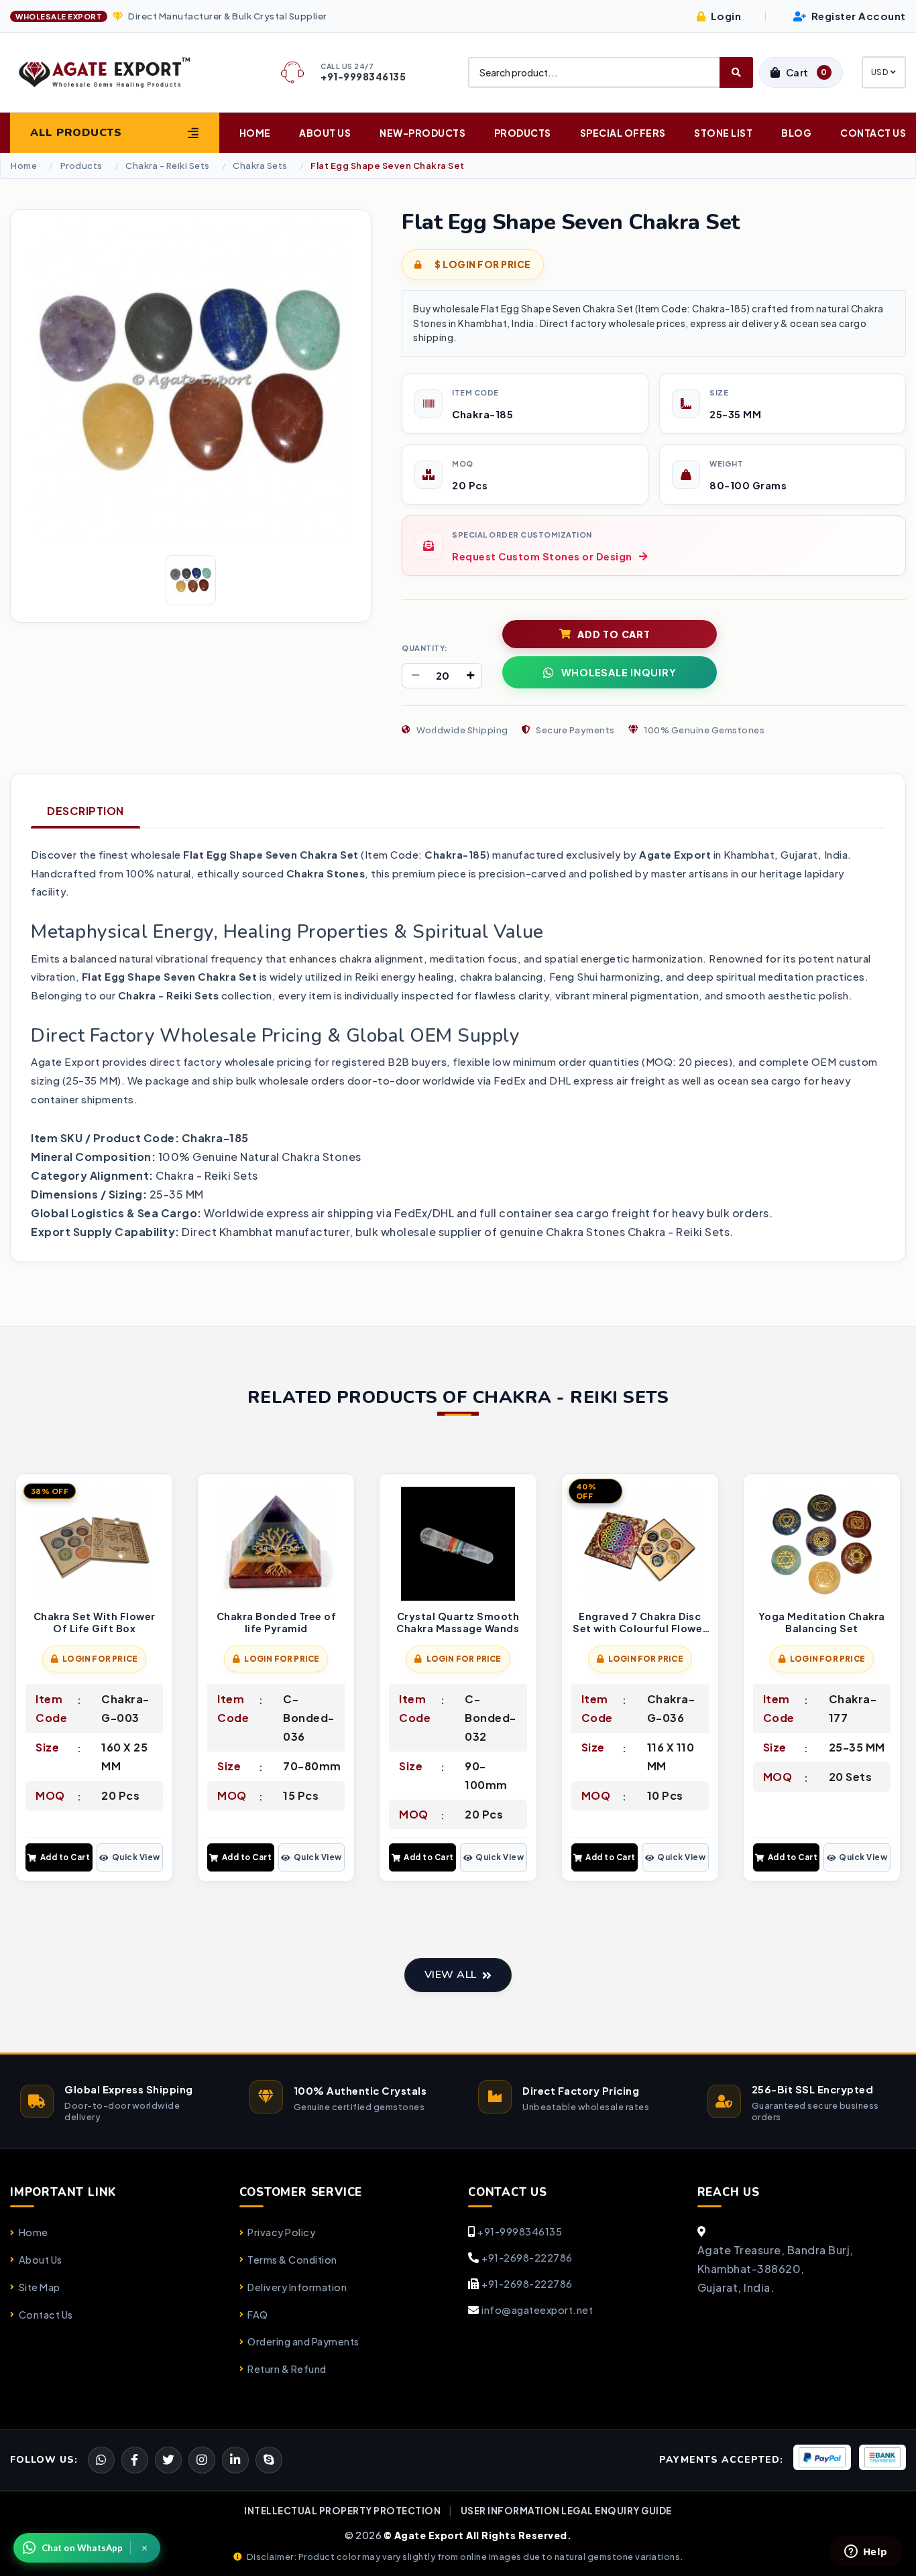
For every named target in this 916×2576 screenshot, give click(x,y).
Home (255, 133)
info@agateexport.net (537, 2310)
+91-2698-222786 (527, 2258)
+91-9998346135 (520, 2231)
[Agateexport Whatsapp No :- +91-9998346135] (101, 2460)
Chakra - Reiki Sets (168, 166)
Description (85, 811)
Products (523, 133)
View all (451, 1975)
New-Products (422, 133)
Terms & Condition (292, 2260)
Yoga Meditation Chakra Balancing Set (822, 1622)
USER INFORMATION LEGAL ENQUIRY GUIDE (566, 2511)
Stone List (723, 133)
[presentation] (21, 1679)
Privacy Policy (281, 2232)
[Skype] (269, 2460)
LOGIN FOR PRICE (100, 1659)
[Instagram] (202, 2460)
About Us (325, 133)
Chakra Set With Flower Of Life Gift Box (95, 1622)
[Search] (736, 72)
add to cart (614, 634)
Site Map (40, 2287)
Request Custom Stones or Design (542, 556)
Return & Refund (287, 2369)
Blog (796, 133)
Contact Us (873, 133)
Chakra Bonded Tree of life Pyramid (277, 1622)
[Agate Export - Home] (115, 72)
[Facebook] (168, 2460)
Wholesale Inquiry (619, 672)
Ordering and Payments (303, 2341)
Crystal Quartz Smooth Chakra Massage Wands (458, 1622)
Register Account (857, 16)
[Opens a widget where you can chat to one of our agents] (866, 2553)
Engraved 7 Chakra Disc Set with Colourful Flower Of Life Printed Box (640, 1622)
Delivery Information (297, 2287)
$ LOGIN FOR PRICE (482, 264)
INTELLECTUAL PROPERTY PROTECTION (342, 2511)
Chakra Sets (260, 166)
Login (725, 16)
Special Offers (623, 133)
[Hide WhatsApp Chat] (145, 2548)
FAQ (258, 2315)
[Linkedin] (235, 2460)
